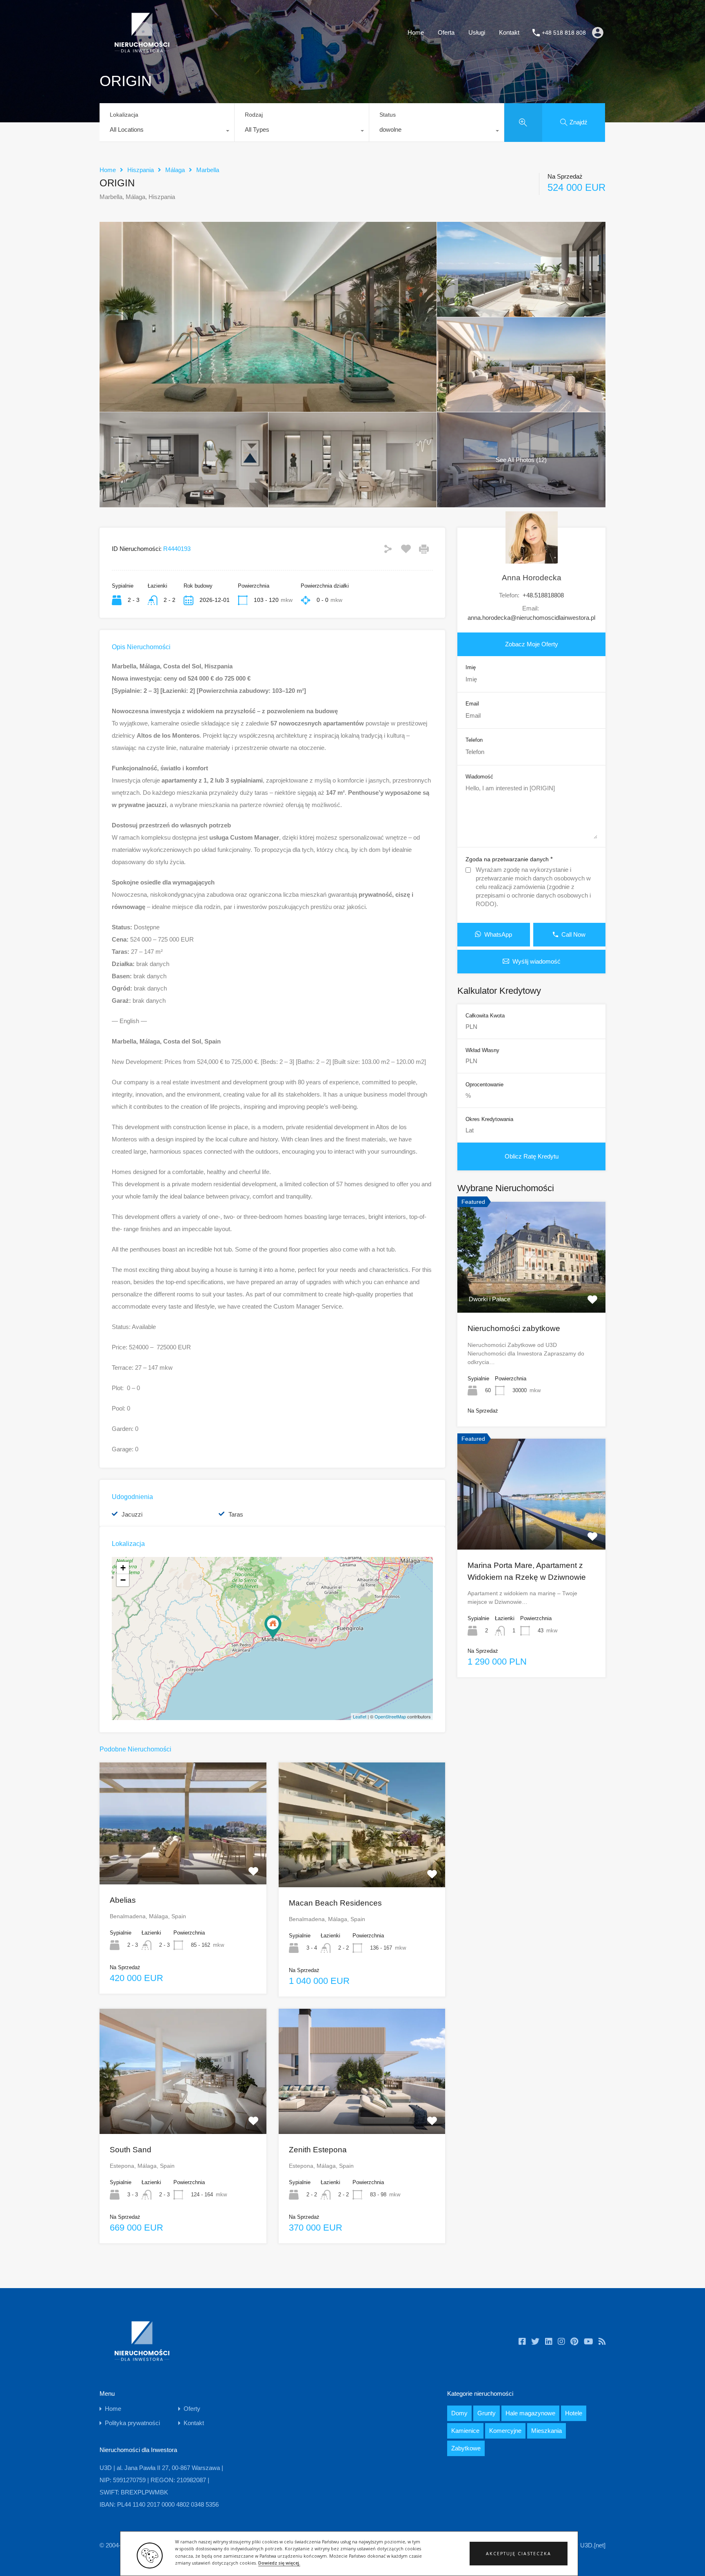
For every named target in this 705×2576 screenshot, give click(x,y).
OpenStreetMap (390, 1716)
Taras (236, 1514)
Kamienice (465, 2431)
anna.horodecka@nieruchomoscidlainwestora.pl (531, 618)
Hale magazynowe (530, 2413)
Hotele (574, 2413)
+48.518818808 (543, 595)
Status (388, 115)
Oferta (446, 32)
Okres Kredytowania (489, 1119)
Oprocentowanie (484, 1085)
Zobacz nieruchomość (183, 1860)
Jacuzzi (132, 1514)
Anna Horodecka (532, 578)
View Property (532, 1290)
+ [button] (123, 1568)
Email (472, 704)
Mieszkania (546, 2431)
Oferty (192, 2409)
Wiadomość (479, 777)
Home (416, 32)
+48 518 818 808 (564, 33)
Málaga (175, 170)
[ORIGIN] (273, 1627)
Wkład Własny (482, 1050)
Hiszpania (141, 170)
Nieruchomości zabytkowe (514, 1328)
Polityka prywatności (132, 2423)
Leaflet (360, 1716)
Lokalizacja (124, 115)
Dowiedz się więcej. (279, 2563)
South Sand (131, 2150)
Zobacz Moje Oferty (532, 644)
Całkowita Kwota (485, 1016)
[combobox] (167, 132)
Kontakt (509, 32)
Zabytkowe (466, 2448)
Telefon (474, 740)
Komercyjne (505, 2431)
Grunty (487, 2413)
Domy (459, 2413)
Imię (471, 667)
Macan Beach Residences (335, 1903)
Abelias (123, 1900)
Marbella (208, 170)
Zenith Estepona (318, 2150)
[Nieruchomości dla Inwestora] (142, 53)
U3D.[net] (593, 2545)
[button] (519, 2554)
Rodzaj (254, 115)
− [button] (123, 1580)
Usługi (477, 32)
